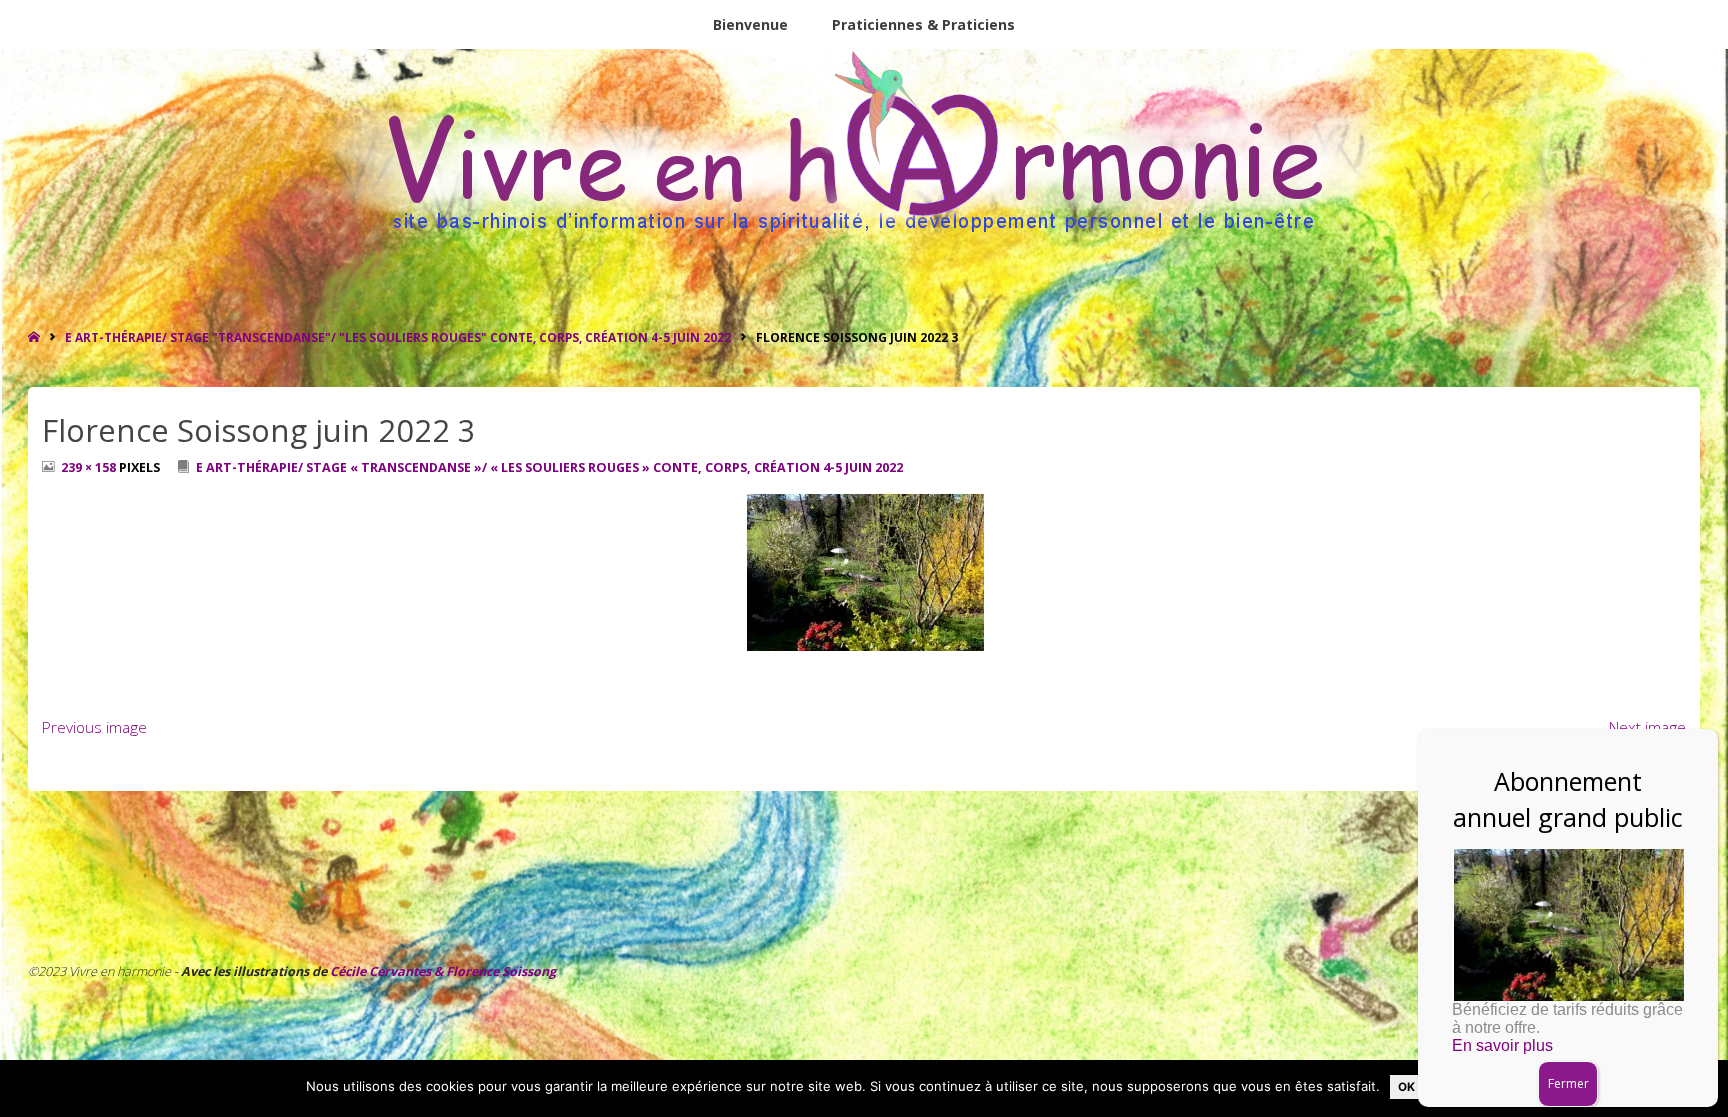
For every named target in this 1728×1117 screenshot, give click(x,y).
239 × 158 (90, 467)
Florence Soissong (499, 971)
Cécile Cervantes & (386, 971)
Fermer (1568, 1083)
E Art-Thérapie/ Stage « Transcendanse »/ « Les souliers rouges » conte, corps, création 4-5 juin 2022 (549, 467)
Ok (1406, 1087)
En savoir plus (1502, 1045)
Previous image (94, 727)
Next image (1647, 727)
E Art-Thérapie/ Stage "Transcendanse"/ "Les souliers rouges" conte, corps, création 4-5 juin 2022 (398, 337)
